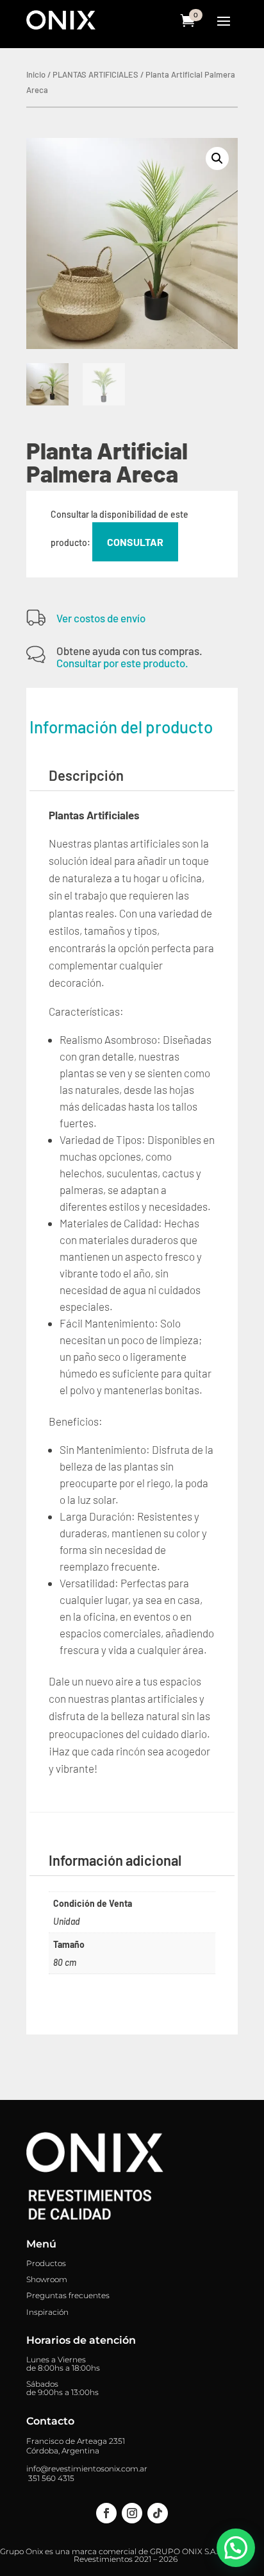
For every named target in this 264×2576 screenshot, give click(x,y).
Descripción (86, 775)
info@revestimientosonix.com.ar (87, 2469)
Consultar (135, 542)
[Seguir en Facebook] (106, 2513)
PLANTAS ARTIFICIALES (95, 74)
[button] (217, 158)
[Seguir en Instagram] (132, 2513)
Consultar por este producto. (122, 663)
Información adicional (115, 1860)
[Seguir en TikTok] (158, 2513)
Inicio (36, 74)
